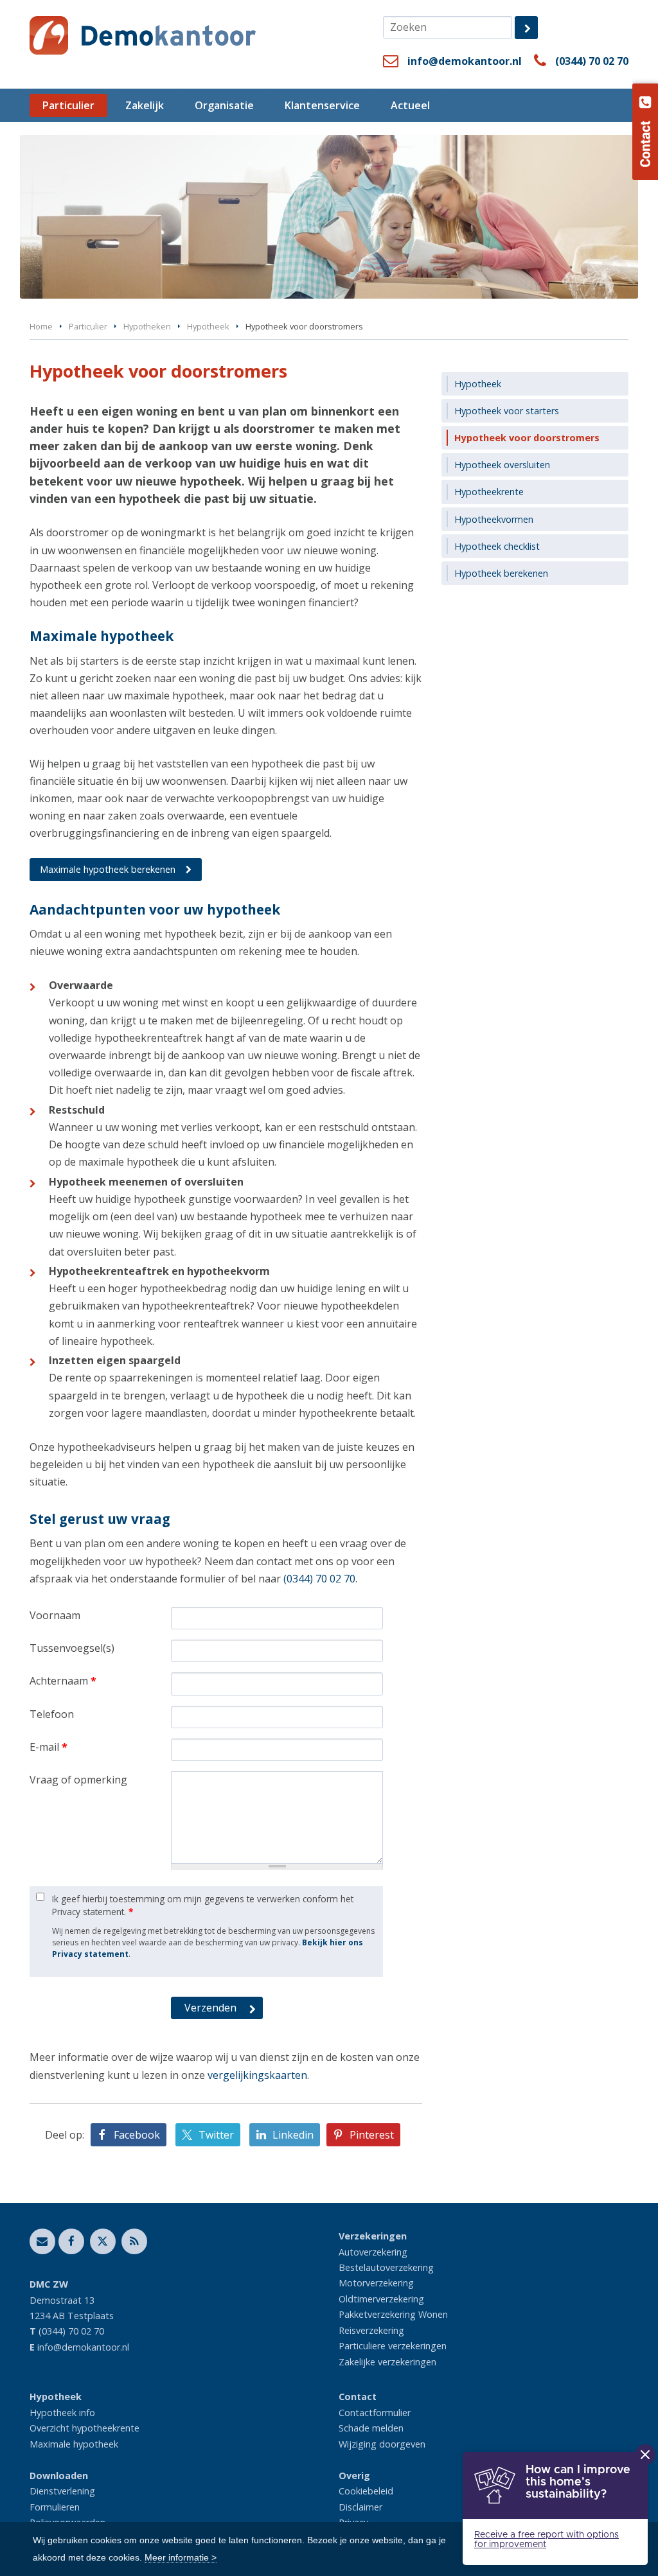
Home (41, 326)
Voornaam (55, 1615)
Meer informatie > (181, 2557)
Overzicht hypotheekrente (84, 2428)
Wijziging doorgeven (382, 2444)
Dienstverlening (62, 2491)
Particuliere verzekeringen (393, 2346)
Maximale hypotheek (74, 2444)
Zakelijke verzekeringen (387, 2362)
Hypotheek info (62, 2413)
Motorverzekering (376, 2283)
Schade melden (371, 2428)
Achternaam (63, 1681)
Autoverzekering (373, 2252)
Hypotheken (147, 326)
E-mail (49, 1747)
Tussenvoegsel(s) (72, 1648)
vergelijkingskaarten (257, 2075)
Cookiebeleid (366, 2491)
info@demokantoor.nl (465, 61)
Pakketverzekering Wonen (393, 2314)
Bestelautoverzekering (386, 2267)
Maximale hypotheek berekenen (108, 869)
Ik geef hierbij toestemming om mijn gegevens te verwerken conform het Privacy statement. (203, 1905)
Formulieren (55, 2507)
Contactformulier (375, 2413)
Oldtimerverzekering (381, 2299)
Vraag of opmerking (78, 1780)
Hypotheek (208, 326)
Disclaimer (360, 2507)
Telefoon (52, 1714)
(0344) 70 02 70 (592, 61)
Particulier (88, 326)
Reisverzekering (371, 2330)
